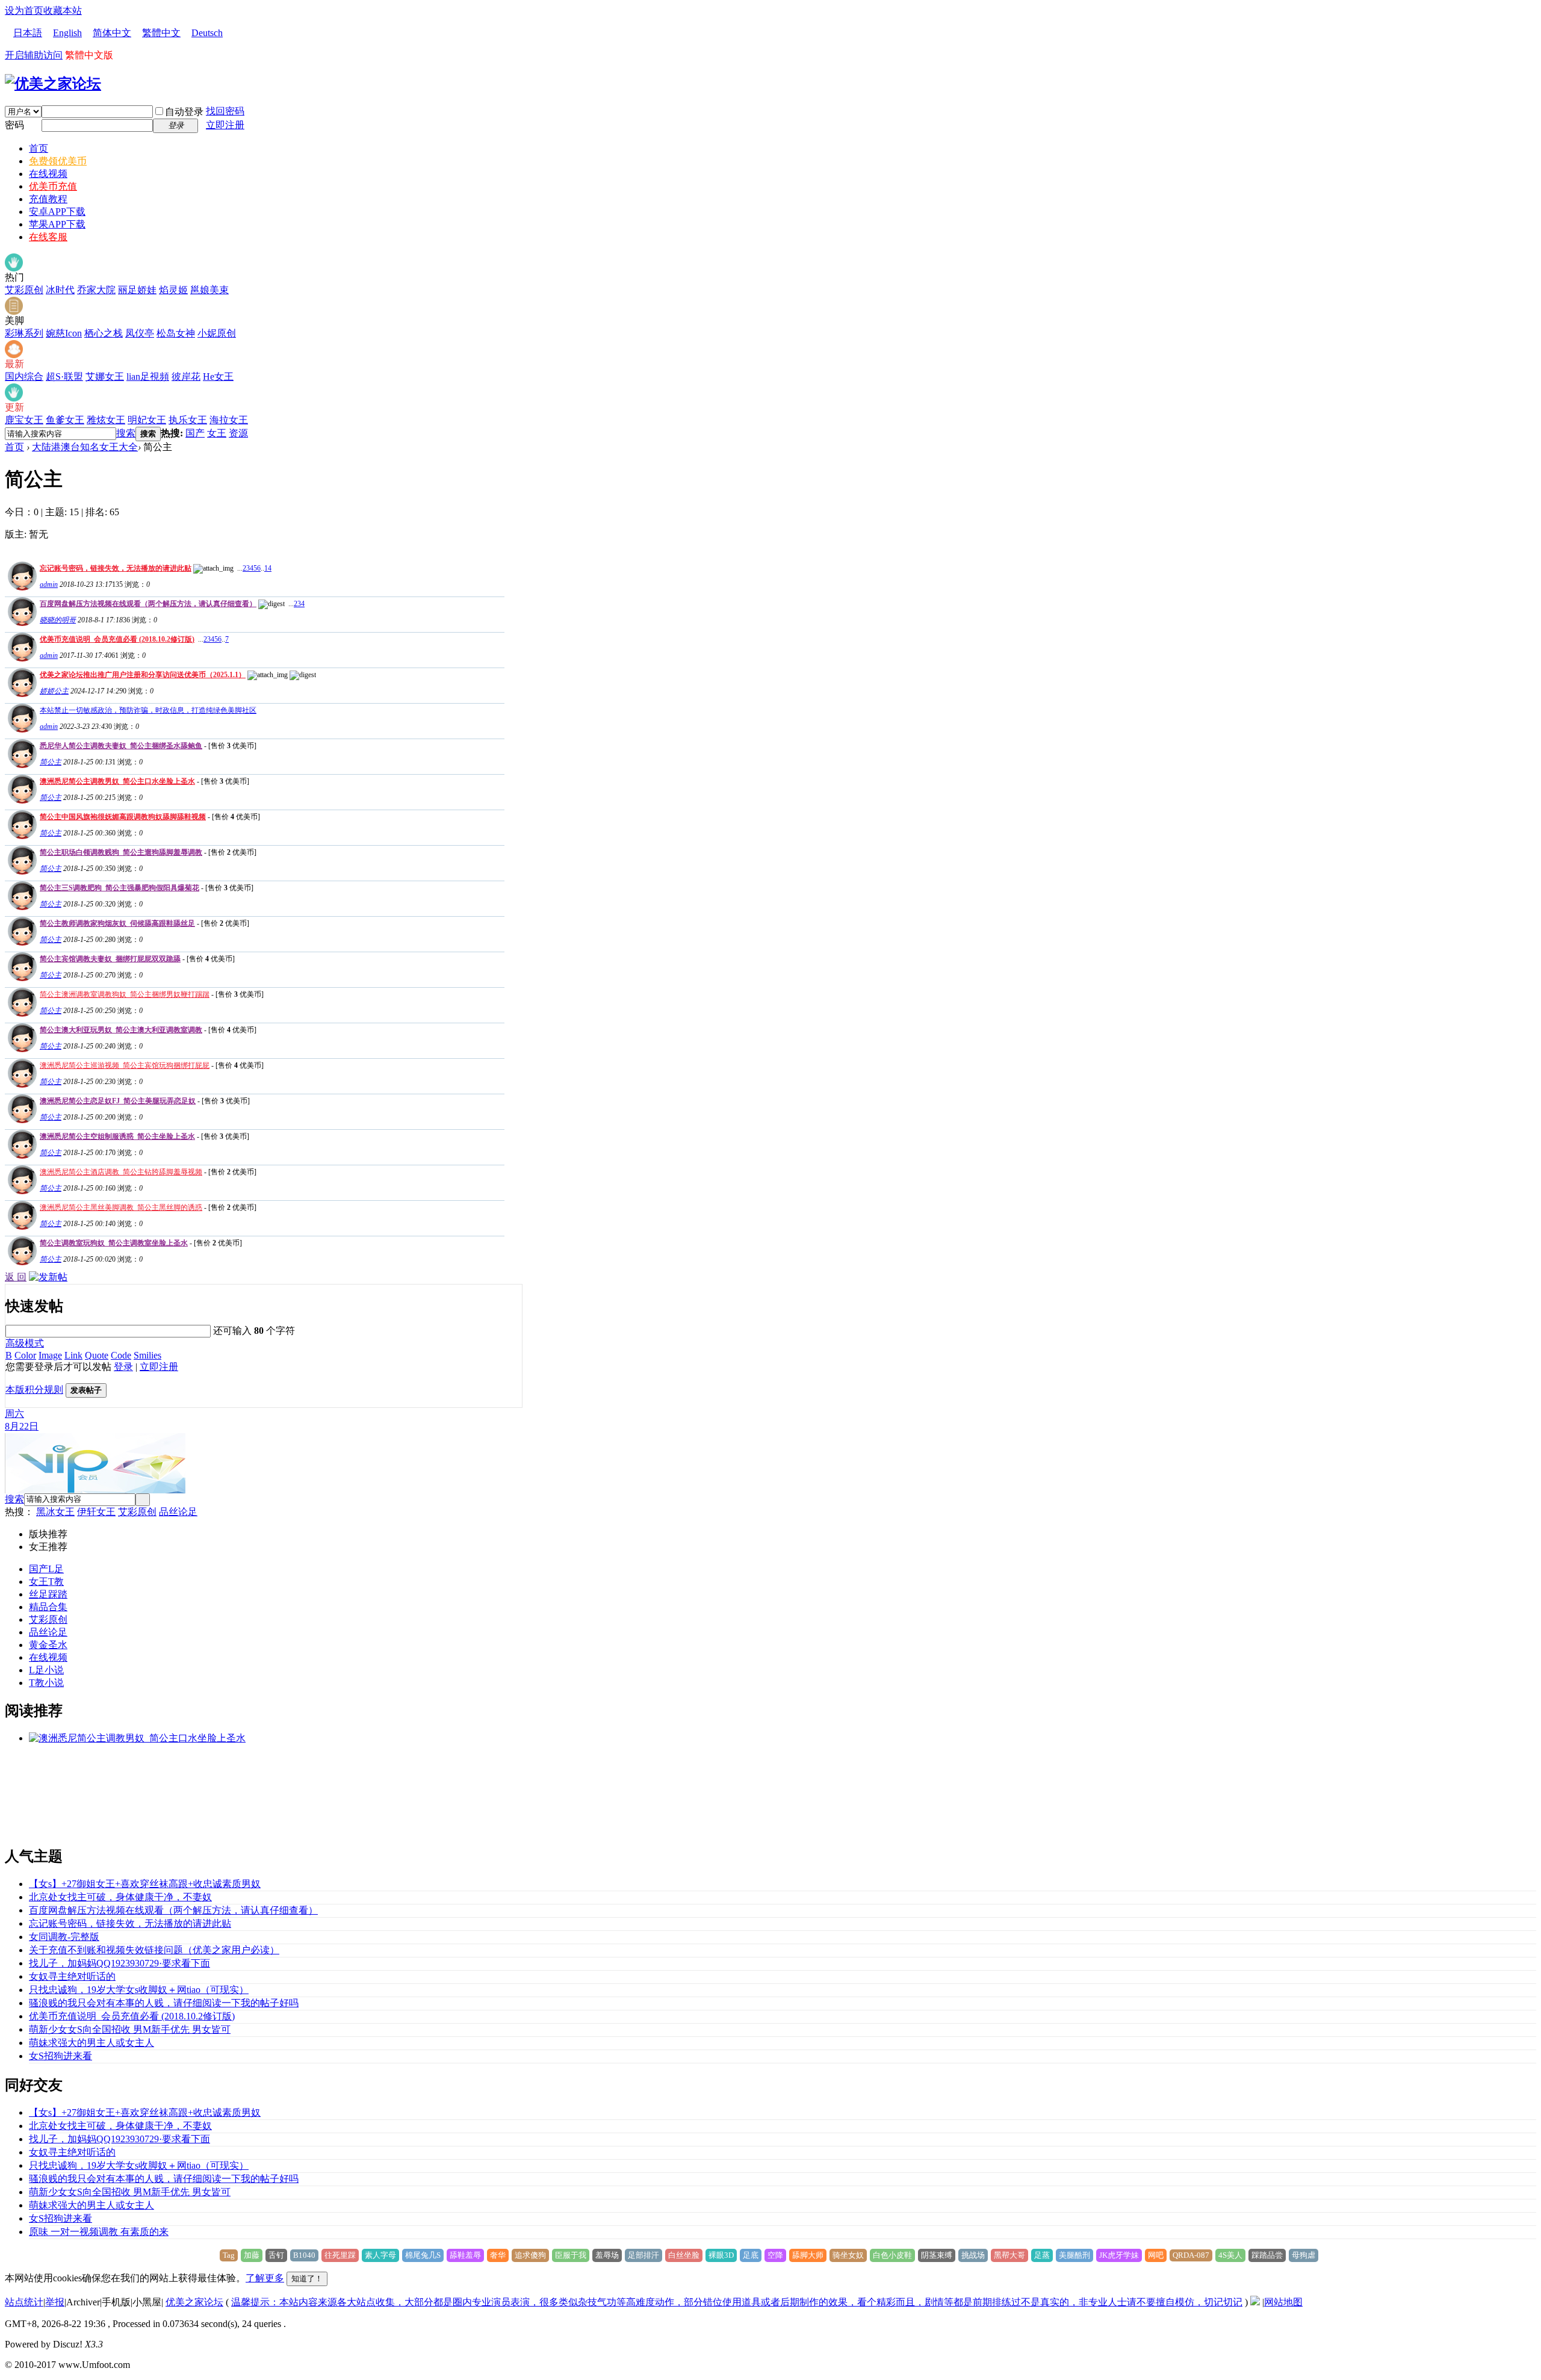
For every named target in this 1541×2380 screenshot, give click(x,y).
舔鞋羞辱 (465, 2255)
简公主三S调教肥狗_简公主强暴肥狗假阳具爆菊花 (119, 888)
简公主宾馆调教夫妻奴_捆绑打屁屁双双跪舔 (110, 959)
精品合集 (48, 1607)
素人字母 (380, 2255)
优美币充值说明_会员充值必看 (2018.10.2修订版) (117, 639)
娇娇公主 (54, 691)
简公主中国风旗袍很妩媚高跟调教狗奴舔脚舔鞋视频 (123, 817)
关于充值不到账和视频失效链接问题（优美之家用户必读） (154, 1950)
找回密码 (225, 111)
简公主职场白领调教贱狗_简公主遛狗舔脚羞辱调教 (121, 852)
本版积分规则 (34, 1390)
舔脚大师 (808, 2255)
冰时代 (60, 290)
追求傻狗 (530, 2255)
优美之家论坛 (194, 2302)
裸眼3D (721, 2255)
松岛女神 (176, 333)
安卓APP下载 (57, 212)
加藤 (252, 2255)
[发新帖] (48, 1277)
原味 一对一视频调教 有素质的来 (99, 2232)
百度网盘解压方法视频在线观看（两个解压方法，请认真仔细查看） (148, 604)
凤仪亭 (140, 333)
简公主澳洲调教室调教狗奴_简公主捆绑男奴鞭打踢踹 (125, 994)
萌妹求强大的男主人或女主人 (91, 2043)
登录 (123, 1367)
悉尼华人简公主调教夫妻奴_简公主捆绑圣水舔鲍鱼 (121, 746)
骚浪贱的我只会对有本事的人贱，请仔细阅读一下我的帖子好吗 (164, 2003)
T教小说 (46, 1683)
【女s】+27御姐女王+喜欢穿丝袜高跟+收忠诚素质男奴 (145, 1884)
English (67, 33)
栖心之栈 (104, 333)
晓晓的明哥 (58, 620)
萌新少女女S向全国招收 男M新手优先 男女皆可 (130, 2029)
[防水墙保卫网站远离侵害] (1255, 2302)
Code (121, 1355)
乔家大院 (96, 290)
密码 (14, 125)
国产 (195, 433)
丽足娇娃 (137, 290)
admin (49, 584)
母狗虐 (1304, 2255)
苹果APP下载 (57, 224)
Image (50, 1355)
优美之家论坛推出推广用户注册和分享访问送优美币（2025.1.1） (143, 675)
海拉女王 (229, 420)
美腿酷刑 (1074, 2255)
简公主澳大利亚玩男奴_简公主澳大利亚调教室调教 (121, 1030)
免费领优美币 (58, 161)
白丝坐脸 (684, 2255)
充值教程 (48, 199)
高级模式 (25, 1343)
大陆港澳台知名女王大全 (85, 447)
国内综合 (24, 377)
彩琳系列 (24, 333)
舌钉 (276, 2255)
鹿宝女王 (24, 420)
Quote (97, 1355)
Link (73, 1355)
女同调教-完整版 (64, 1937)
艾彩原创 (24, 290)
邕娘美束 (209, 290)
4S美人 (1230, 2255)
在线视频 (48, 174)
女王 (217, 433)
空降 (775, 2255)
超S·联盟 (64, 377)
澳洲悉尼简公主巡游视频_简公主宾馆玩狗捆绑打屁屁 (125, 1065)
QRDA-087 (1191, 2255)
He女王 (218, 377)
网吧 (1156, 2255)
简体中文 (112, 33)
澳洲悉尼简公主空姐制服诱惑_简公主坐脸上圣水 (117, 1136)
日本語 (28, 33)
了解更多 (265, 2278)
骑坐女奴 (848, 2255)
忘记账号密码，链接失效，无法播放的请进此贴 (116, 568)
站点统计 (24, 2302)
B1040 (304, 2255)
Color (25, 1355)
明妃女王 (147, 420)
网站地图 (1283, 2302)
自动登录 (184, 112)
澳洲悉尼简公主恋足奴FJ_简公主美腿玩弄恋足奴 (118, 1101)
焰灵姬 (173, 290)
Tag (229, 2255)
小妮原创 (217, 333)
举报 (55, 2302)
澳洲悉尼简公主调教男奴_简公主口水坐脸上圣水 (117, 781)
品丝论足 (178, 1512)
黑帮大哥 (1009, 2255)
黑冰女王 (55, 1512)
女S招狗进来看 (60, 2056)
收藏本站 (63, 11)
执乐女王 (188, 420)
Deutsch (207, 33)
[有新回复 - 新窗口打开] (21, 765)
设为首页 (24, 11)
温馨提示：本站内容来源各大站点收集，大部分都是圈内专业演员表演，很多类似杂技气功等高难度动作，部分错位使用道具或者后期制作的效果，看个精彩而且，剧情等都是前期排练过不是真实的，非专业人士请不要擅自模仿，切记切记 (737, 2302)
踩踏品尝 (1267, 2255)
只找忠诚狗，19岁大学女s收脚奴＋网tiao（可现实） (139, 1990)
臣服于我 (571, 2255)
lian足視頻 (148, 377)
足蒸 (1042, 2255)
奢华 (498, 2255)
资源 (238, 433)
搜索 (126, 433)
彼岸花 (186, 377)
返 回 (16, 1277)
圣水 (58, 1645)
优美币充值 (53, 186)
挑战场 (973, 2255)
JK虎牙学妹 (1119, 2255)
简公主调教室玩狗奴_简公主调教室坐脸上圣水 (114, 1243)
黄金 (39, 1645)
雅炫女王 (106, 420)
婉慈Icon (64, 333)
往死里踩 (340, 2255)
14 (268, 568)
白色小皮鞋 (892, 2255)
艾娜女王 (105, 377)
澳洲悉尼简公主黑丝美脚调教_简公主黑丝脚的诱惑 (121, 1207)
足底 (751, 2255)
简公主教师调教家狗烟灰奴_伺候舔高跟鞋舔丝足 (117, 923)
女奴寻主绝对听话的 (72, 1976)
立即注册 (225, 125)
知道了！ (307, 2279)
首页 (39, 148)
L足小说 (46, 1670)
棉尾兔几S (423, 2255)
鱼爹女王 (65, 420)
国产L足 (46, 1569)
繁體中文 (161, 33)
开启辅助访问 (34, 55)
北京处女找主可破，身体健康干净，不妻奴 (120, 1897)
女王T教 (46, 1582)
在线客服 (48, 237)
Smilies (147, 1355)
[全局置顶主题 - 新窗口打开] (21, 587)
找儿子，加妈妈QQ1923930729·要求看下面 (119, 1963)
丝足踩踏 (48, 1594)
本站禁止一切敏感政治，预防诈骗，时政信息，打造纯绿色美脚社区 (148, 710)
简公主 (51, 762)
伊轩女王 (96, 1512)
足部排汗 (643, 2255)
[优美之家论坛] (53, 84)
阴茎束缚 (937, 2255)
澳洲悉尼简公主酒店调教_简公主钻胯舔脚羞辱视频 (121, 1172)
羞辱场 (607, 2255)
